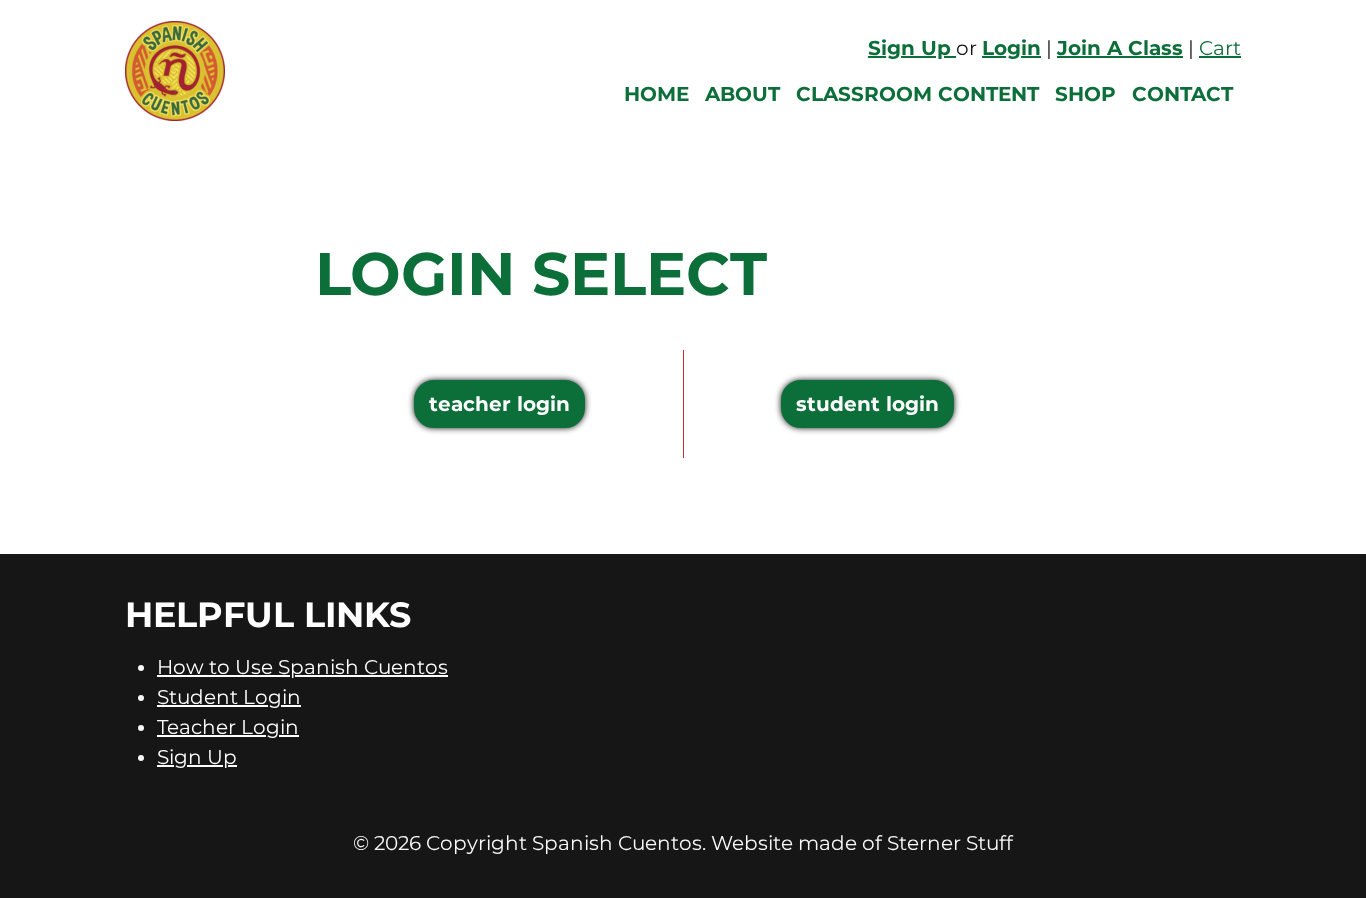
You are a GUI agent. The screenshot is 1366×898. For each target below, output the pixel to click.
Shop (1085, 94)
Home (656, 94)
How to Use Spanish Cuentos (302, 667)
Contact (1182, 94)
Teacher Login (499, 404)
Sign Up (197, 757)
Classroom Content (917, 94)
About (742, 94)
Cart (1220, 48)
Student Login (867, 404)
